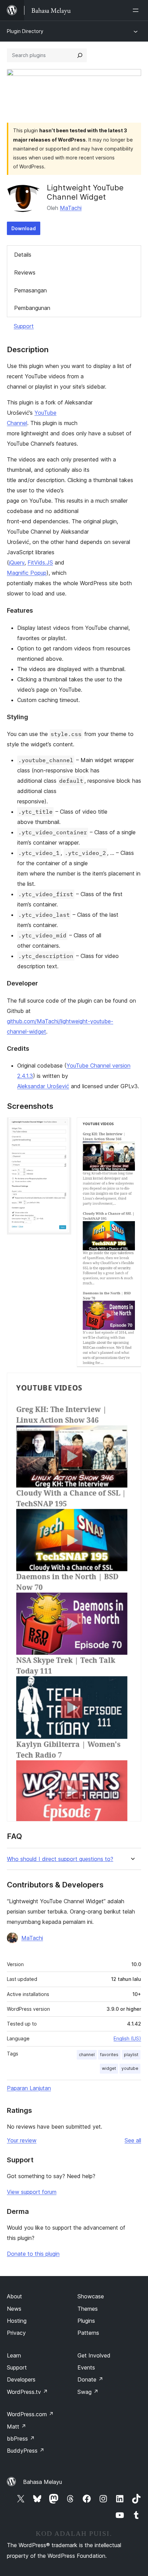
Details (23, 255)
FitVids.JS (40, 562)
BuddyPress (26, 2451)
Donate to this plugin (33, 2254)
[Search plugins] (80, 55)
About (14, 2296)
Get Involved (94, 2355)
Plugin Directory (25, 31)
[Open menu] (137, 10)
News (14, 2309)
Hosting (17, 2321)
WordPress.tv (27, 2392)
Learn (14, 2355)
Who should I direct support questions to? (60, 1859)
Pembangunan (32, 308)
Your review (22, 2140)
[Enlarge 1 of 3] (62, 1127)
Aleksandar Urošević (43, 1086)
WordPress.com (30, 2414)
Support (24, 326)
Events (86, 2367)
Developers (21, 2379)
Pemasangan (30, 290)
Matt (17, 2427)
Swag (88, 2392)
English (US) (127, 2038)
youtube (130, 2068)
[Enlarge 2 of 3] (132, 1127)
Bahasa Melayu (43, 2482)
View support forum (32, 2192)
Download (24, 228)
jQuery (17, 562)
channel (87, 2055)
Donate (90, 2379)
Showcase (91, 2296)
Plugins (86, 2321)
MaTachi (71, 208)
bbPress (21, 2439)
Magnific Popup (27, 573)
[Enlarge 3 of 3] (132, 1382)
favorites (109, 2055)
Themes (88, 2309)
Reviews (25, 272)
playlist (131, 2055)
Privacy (16, 2333)
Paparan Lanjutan (29, 2088)
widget (109, 2068)
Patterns (88, 2333)
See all (133, 2140)
